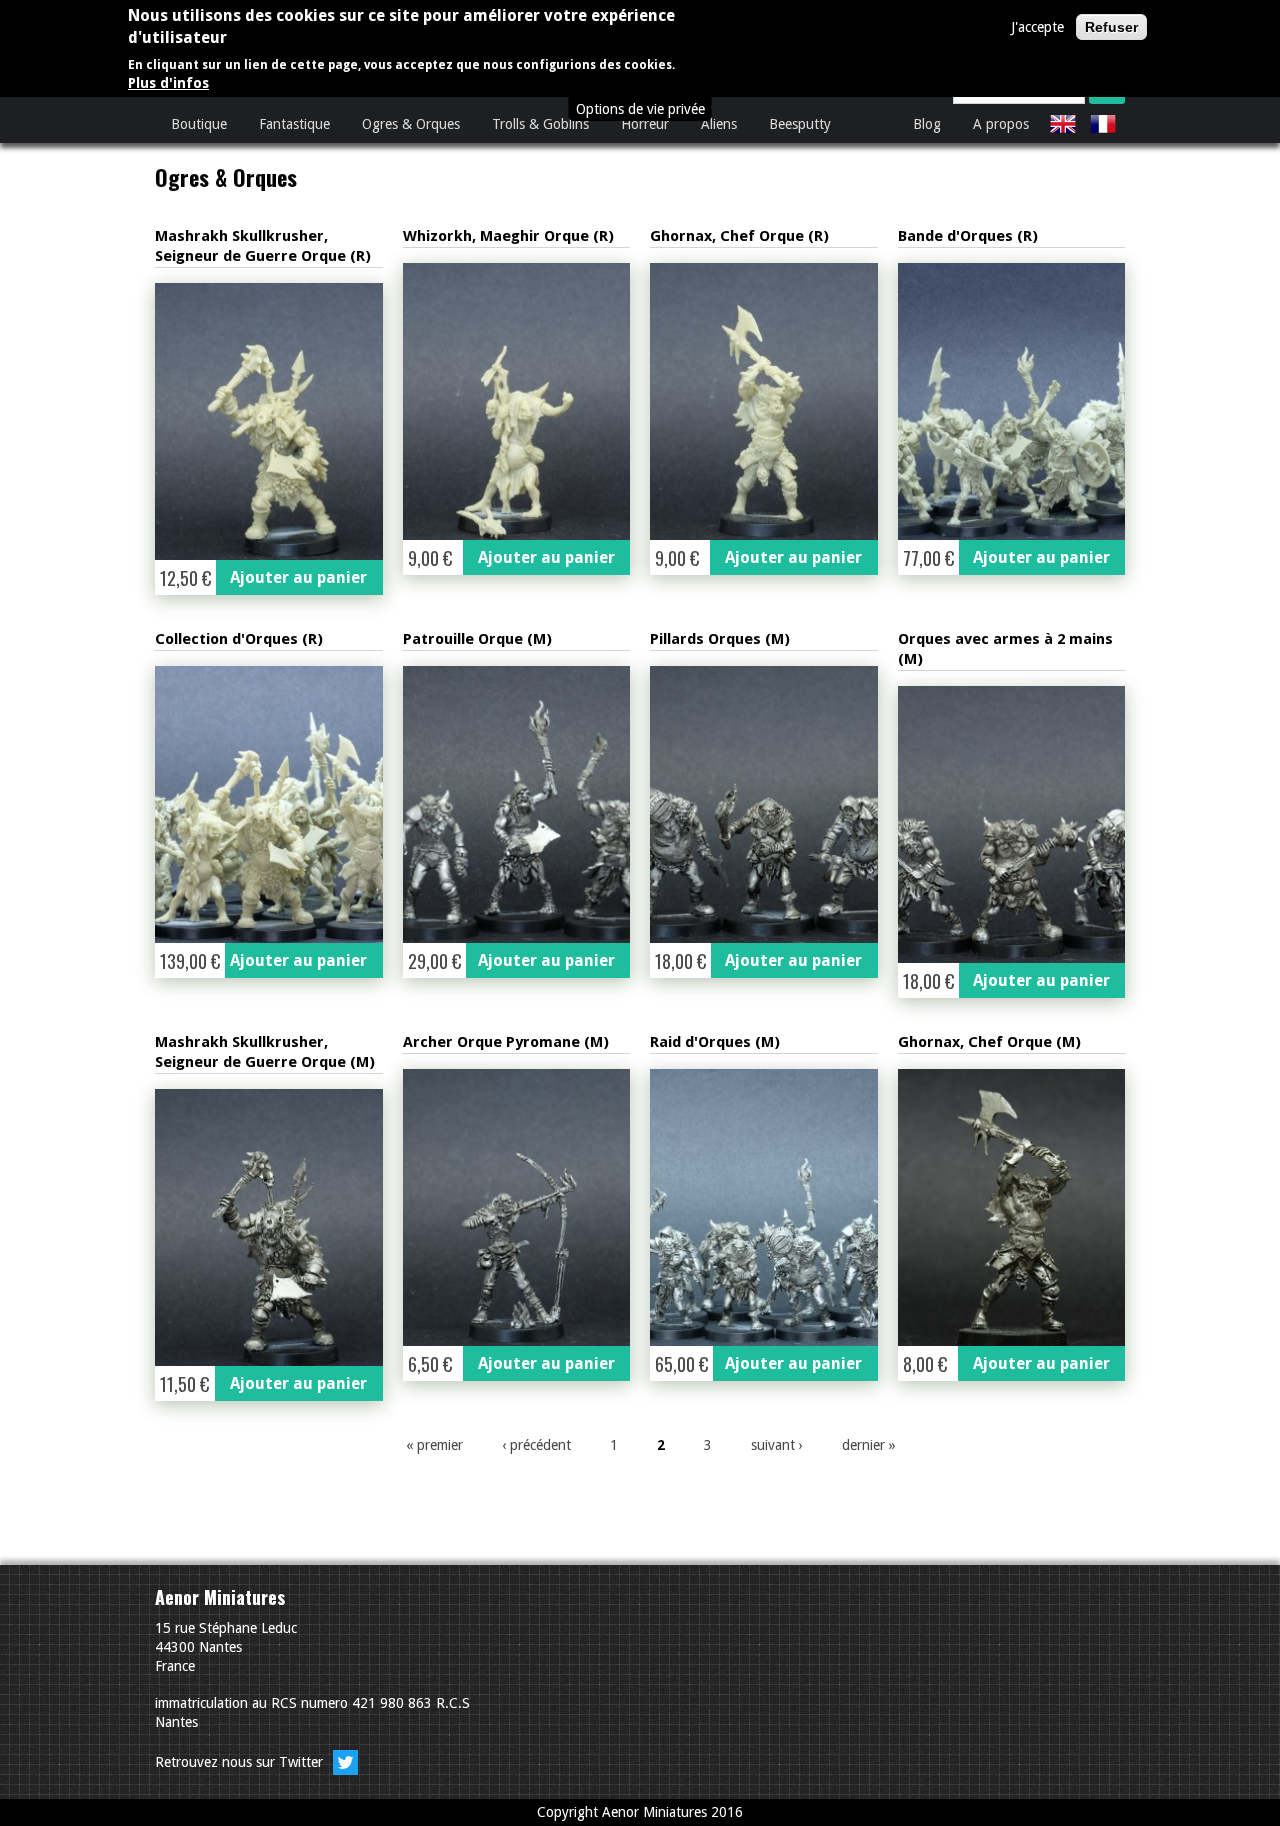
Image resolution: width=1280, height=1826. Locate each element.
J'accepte (1037, 27)
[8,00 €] (1012, 1207)
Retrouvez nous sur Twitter (241, 1762)
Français (1103, 124)
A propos (1001, 124)
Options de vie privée (640, 109)
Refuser (1111, 27)
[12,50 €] (269, 421)
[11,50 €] (269, 1227)
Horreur (645, 124)
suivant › (777, 1445)
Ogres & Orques (411, 124)
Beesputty (800, 124)
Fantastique (294, 124)
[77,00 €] (1012, 401)
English (1063, 124)
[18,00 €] (764, 804)
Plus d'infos (168, 83)
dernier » (869, 1445)
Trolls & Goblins (540, 124)
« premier (434, 1445)
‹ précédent (536, 1445)
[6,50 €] (517, 1207)
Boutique (199, 124)
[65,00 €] (764, 1207)
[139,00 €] (269, 804)
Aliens (719, 124)
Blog (927, 124)
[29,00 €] (517, 804)
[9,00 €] (517, 401)
